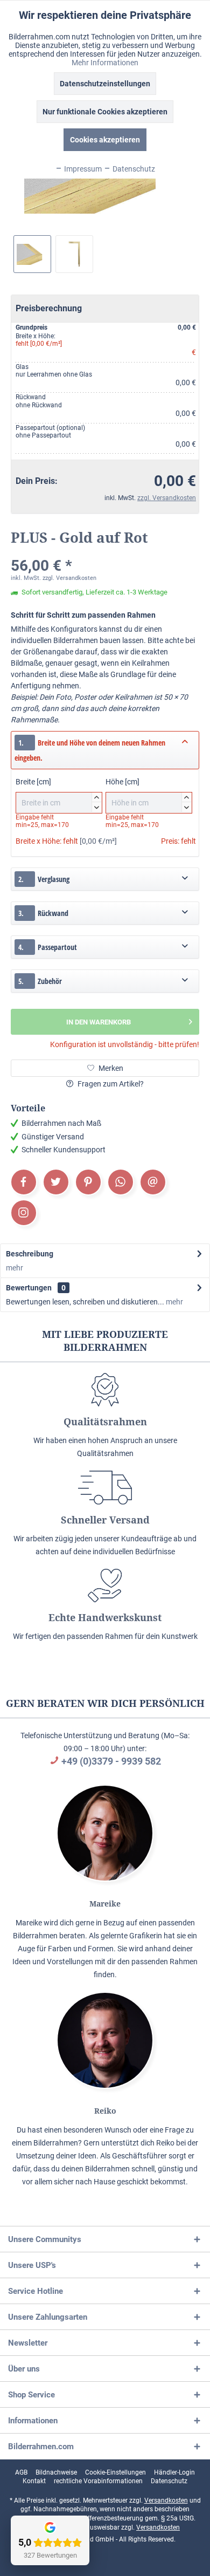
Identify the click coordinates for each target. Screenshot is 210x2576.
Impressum (82, 169)
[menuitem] (21, 2472)
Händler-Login (174, 2472)
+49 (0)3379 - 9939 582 (111, 1761)
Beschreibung (30, 1254)
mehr (15, 1268)
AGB (21, 2472)
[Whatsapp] (121, 1182)
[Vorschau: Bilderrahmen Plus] (32, 254)
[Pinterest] (88, 1182)
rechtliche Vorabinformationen (98, 2481)
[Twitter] (56, 1182)
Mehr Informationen (105, 63)
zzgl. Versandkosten (167, 498)
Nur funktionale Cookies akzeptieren (105, 112)
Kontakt (34, 2481)
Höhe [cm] (147, 793)
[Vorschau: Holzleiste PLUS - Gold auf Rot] (74, 254)
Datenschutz (169, 2481)
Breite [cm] (57, 793)
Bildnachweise (56, 2472)
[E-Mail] (153, 1182)
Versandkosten (166, 2500)
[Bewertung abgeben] (105, 552)
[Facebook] (24, 1182)
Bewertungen (29, 1288)
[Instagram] (24, 1213)
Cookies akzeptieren (105, 140)
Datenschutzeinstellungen (105, 84)
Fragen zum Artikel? (110, 1084)
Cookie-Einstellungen (115, 2472)
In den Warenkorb (99, 1022)
